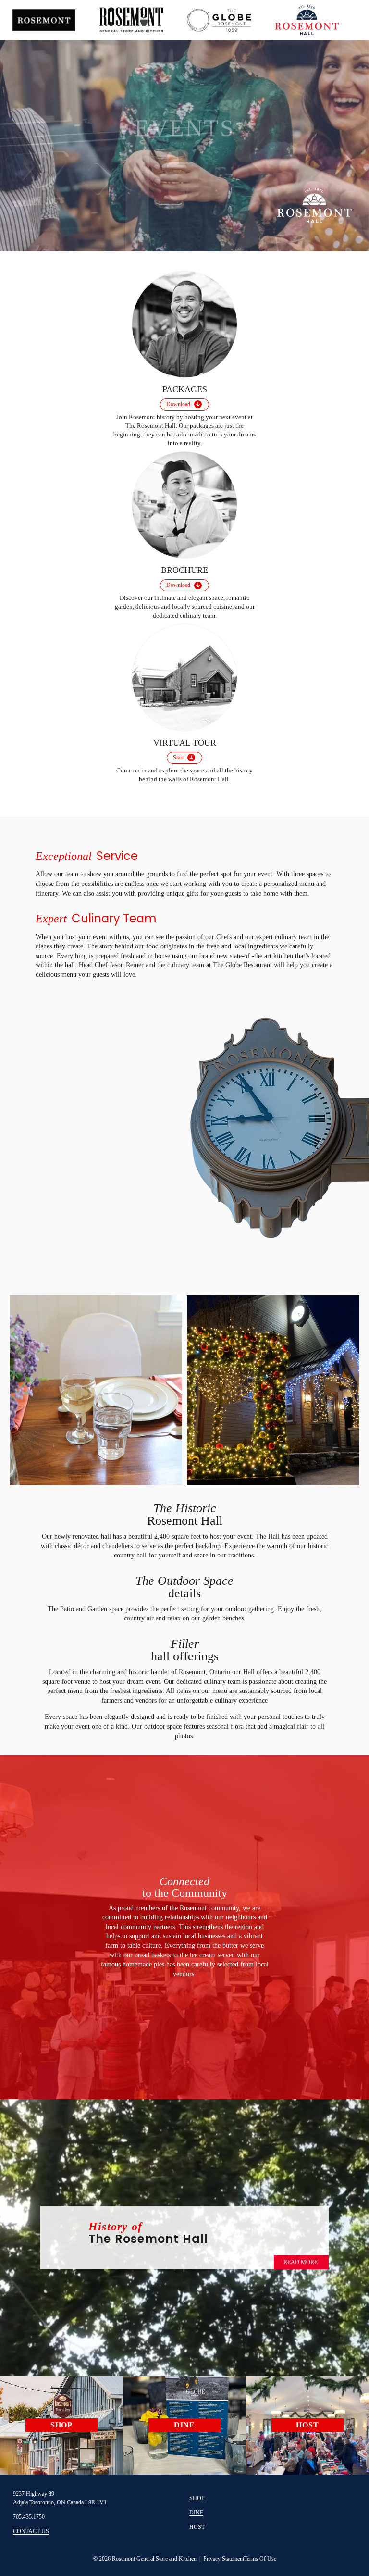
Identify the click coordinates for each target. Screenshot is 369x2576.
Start (178, 758)
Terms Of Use (260, 2559)
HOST (197, 2527)
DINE (196, 2513)
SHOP (197, 2498)
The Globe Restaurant (243, 965)
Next (339, 1389)
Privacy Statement (224, 2559)
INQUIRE (182, 168)
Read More (301, 2262)
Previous (30, 1387)
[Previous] (34, 134)
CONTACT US (31, 2531)
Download (178, 404)
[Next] (335, 134)
